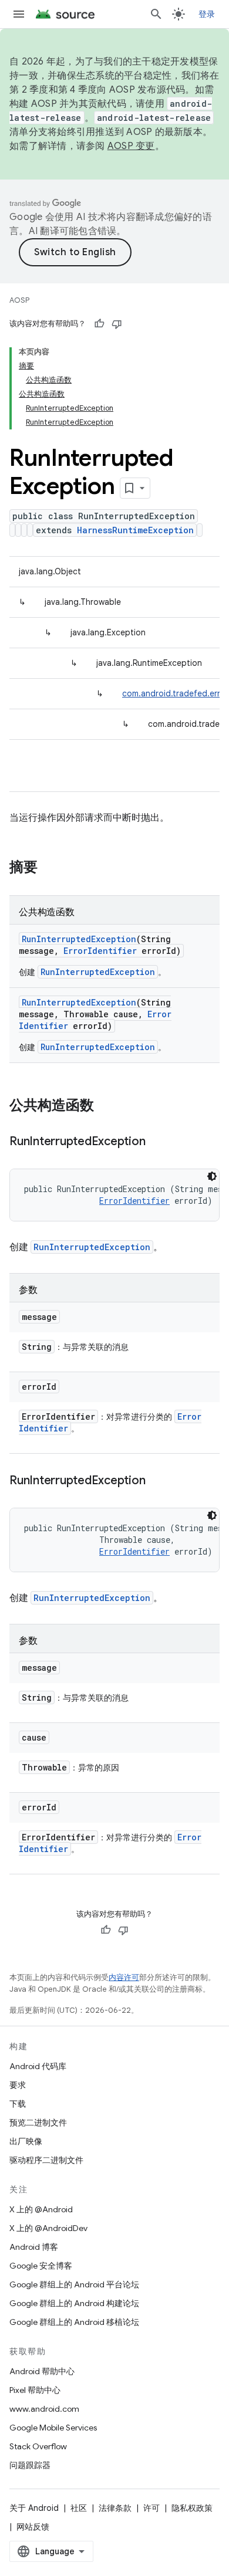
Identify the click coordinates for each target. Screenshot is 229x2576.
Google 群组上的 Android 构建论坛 (74, 2303)
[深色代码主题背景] (212, 1176)
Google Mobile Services (53, 2428)
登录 (207, 14)
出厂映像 (26, 2141)
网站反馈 (33, 2527)
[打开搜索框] (156, 14)
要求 (18, 2085)
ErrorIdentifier (100, 951)
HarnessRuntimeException (135, 530)
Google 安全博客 (41, 2266)
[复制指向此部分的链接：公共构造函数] (106, 1106)
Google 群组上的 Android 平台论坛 (74, 2284)
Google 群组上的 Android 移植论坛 (74, 2322)
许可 (151, 2508)
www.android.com (44, 2409)
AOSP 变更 (131, 146)
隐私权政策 (192, 2508)
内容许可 (124, 1977)
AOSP (19, 300)
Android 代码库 (38, 2066)
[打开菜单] (19, 14)
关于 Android (34, 2508)
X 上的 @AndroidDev (48, 2228)
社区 (79, 2508)
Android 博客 (34, 2247)
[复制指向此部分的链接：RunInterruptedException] (157, 1142)
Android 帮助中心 (42, 2371)
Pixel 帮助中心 (35, 2390)
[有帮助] (99, 324)
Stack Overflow (38, 2446)
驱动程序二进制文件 (46, 2160)
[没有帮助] (117, 324)
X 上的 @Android (41, 2209)
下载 (18, 2104)
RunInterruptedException (79, 939)
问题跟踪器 (30, 2465)
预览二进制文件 (38, 2123)
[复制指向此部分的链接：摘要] (49, 868)
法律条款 (115, 2508)
